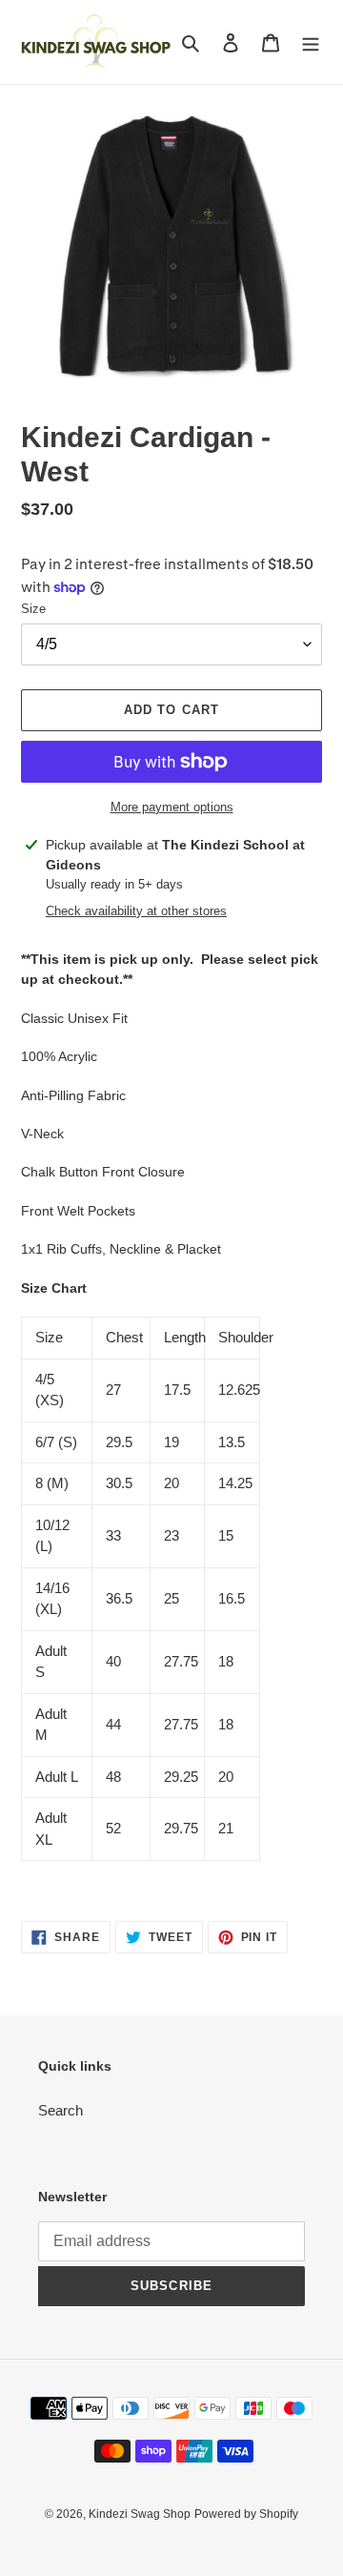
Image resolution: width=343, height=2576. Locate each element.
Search (61, 2110)
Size (33, 609)
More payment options (172, 807)
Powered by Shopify (246, 2514)
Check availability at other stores (136, 911)
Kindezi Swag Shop (140, 2514)
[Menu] (311, 42)
